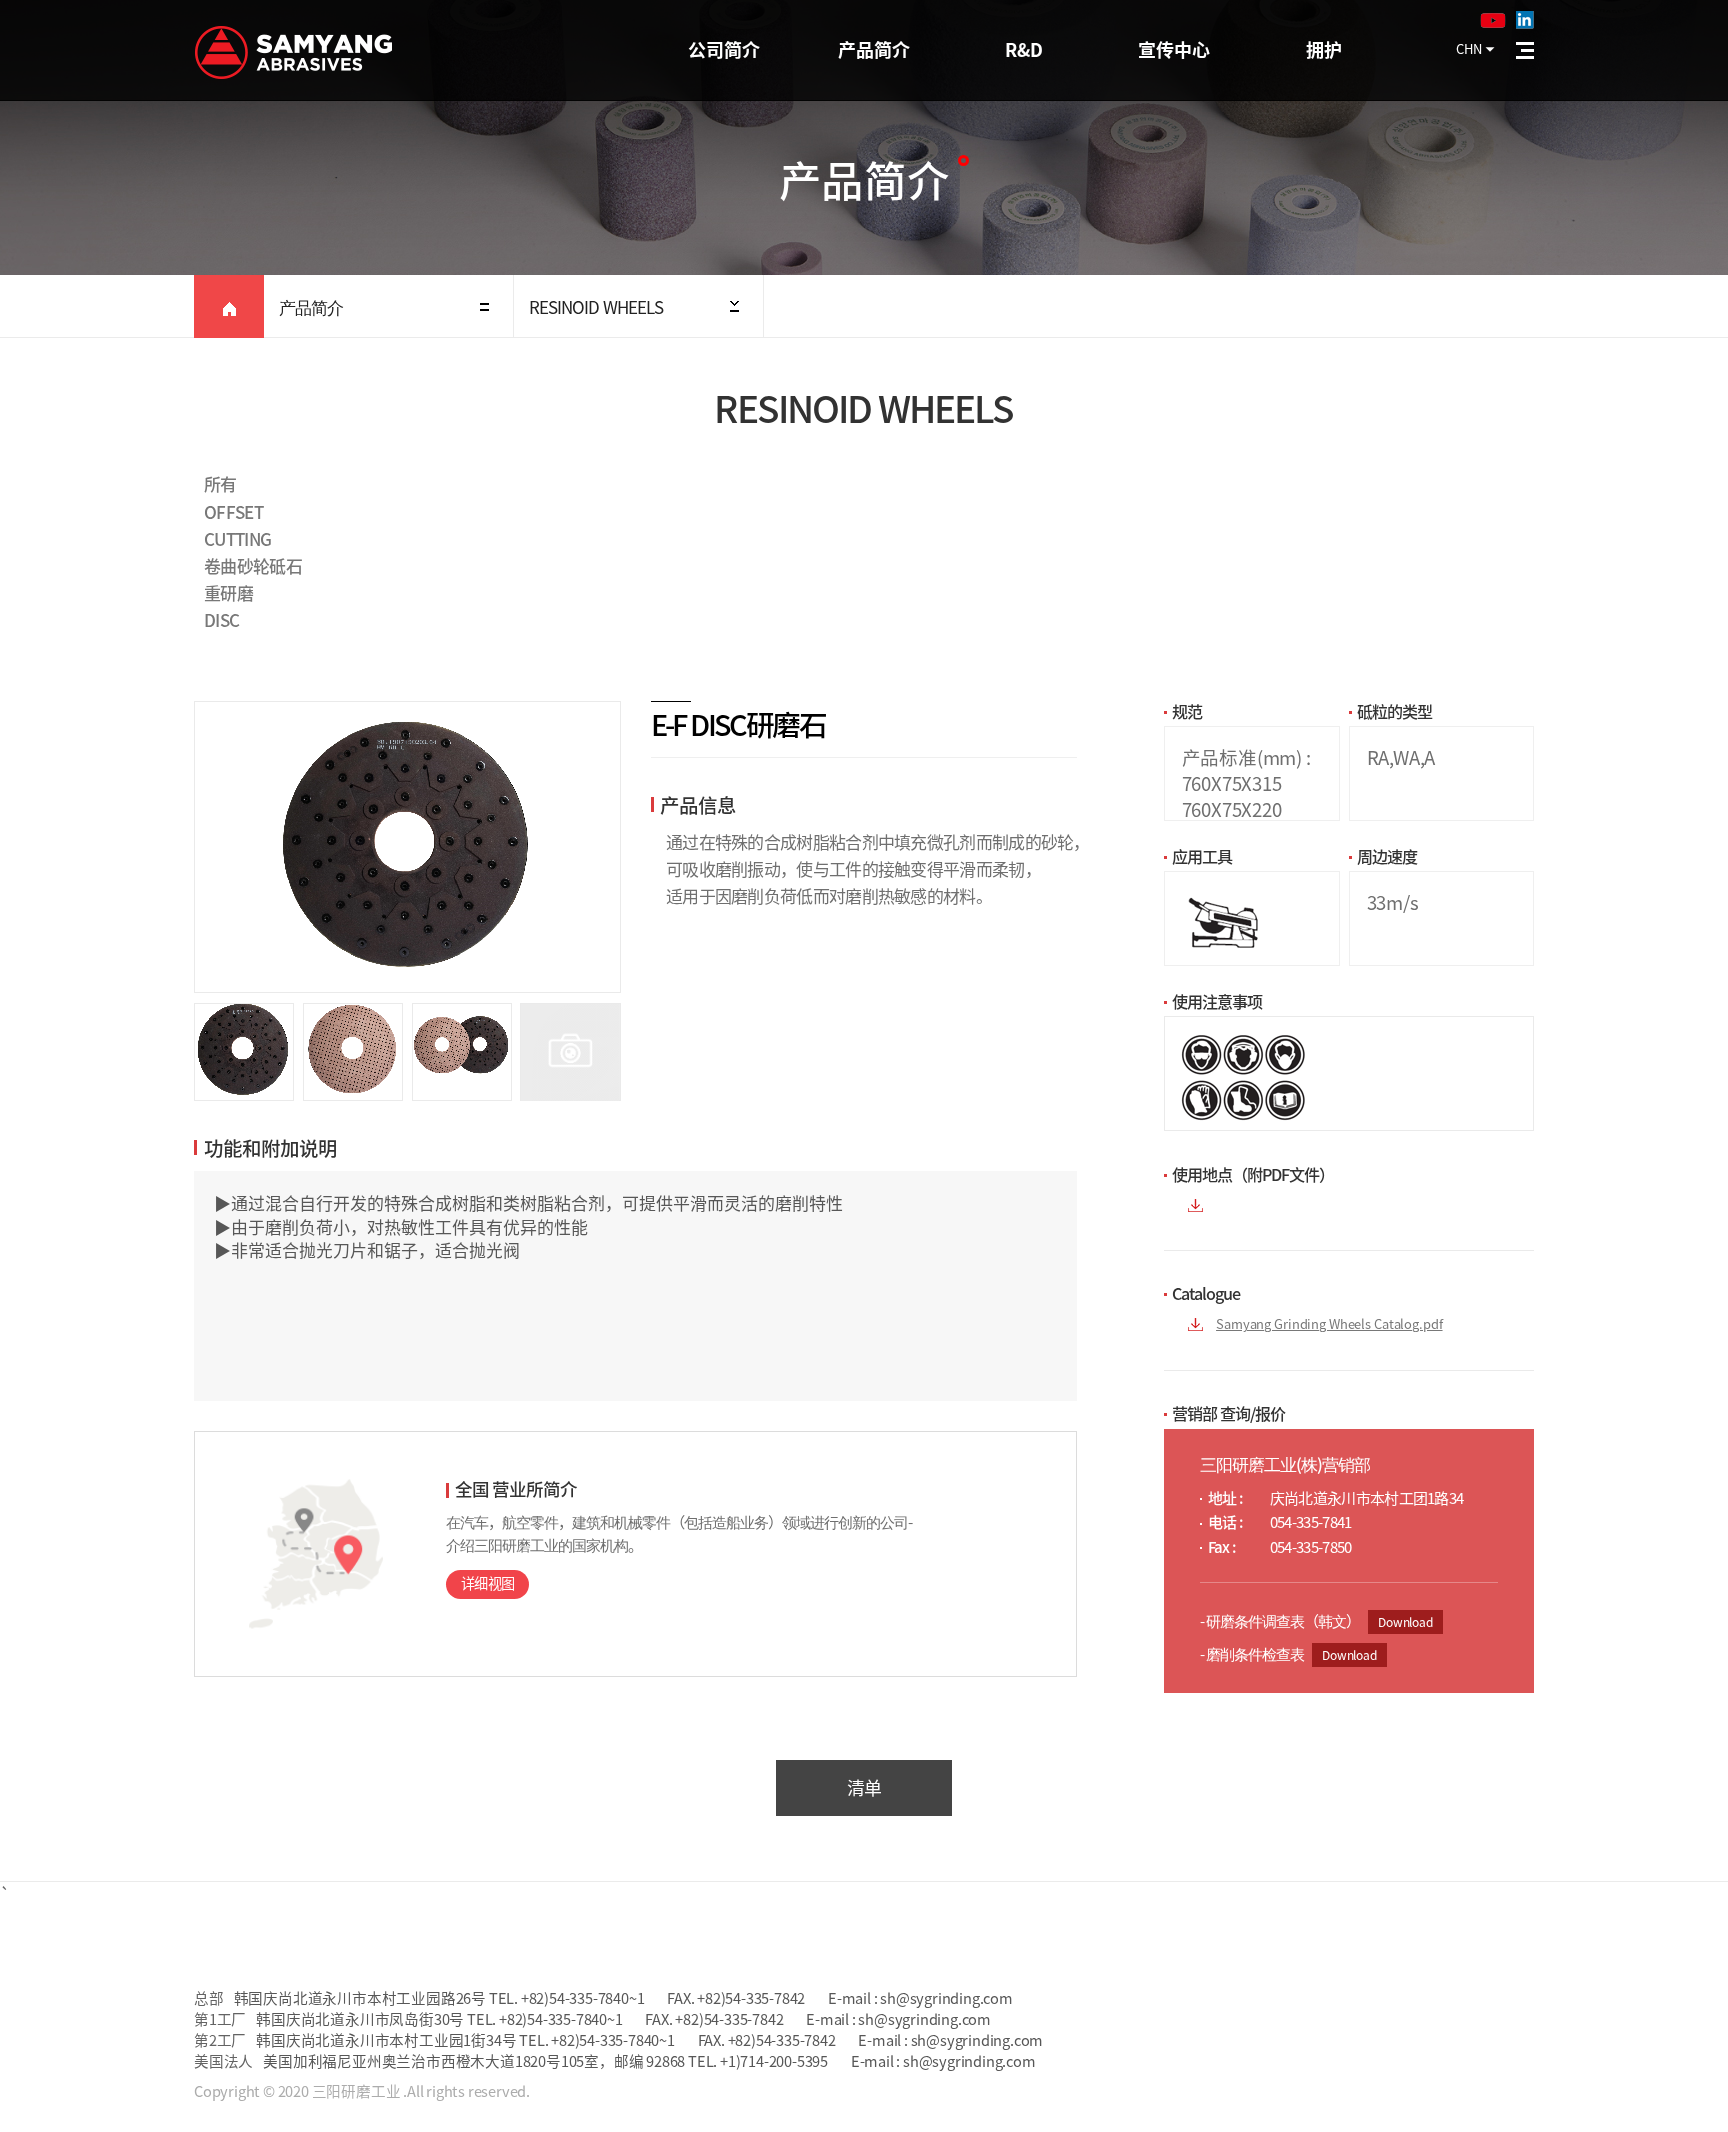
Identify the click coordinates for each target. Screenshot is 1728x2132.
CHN (1469, 48)
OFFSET (233, 511)
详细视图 (487, 1583)
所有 (220, 483)
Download (1405, 1622)
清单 (864, 1787)
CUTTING (237, 538)
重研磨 (228, 592)
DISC (221, 619)
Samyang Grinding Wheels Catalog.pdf (1329, 1323)
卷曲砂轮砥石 (253, 565)
